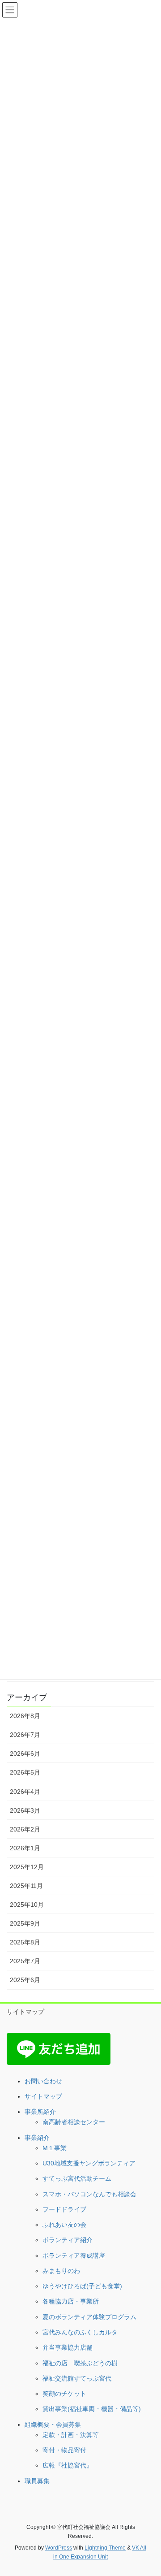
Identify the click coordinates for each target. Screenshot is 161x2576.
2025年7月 (25, 1961)
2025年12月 (27, 1867)
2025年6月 (25, 1980)
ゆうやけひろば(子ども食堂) (82, 2286)
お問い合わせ (43, 2081)
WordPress (59, 2548)
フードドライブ (64, 2209)
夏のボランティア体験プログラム (89, 2317)
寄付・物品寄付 (64, 2450)
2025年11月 (26, 1886)
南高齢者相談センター (74, 2122)
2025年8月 (25, 1942)
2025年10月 (27, 1905)
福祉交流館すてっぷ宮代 (77, 2378)
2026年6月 (25, 1753)
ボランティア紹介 (68, 2240)
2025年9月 (25, 1923)
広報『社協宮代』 (68, 2465)
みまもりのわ (61, 2271)
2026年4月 (25, 1792)
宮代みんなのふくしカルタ (80, 2332)
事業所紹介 (40, 2112)
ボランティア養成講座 (74, 2256)
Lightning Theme (105, 2548)
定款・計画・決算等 (71, 2435)
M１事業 (55, 2148)
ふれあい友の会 (64, 2225)
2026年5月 (25, 1772)
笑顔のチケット (64, 2394)
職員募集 (37, 2481)
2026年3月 (25, 1810)
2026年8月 (25, 1716)
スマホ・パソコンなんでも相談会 (89, 2194)
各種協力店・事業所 (71, 2301)
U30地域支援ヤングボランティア (89, 2163)
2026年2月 (25, 1829)
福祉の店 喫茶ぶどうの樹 (80, 2363)
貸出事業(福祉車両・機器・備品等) (92, 2409)
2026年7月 (25, 1735)
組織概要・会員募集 (53, 2424)
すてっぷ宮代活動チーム (77, 2178)
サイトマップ (25, 2012)
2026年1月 (25, 1848)
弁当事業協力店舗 (68, 2347)
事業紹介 (37, 2138)
